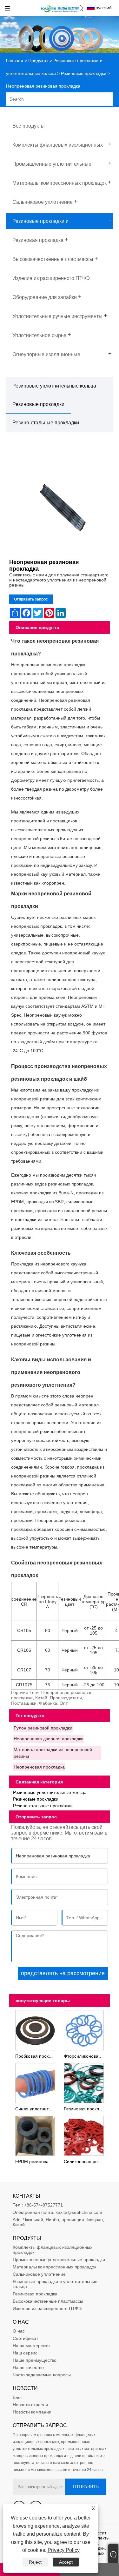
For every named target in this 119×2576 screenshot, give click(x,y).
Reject (35, 2562)
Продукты (38, 61)
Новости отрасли (30, 2405)
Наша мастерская (31, 2346)
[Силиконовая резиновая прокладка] (84, 2135)
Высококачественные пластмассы (48, 2301)
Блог (17, 2397)
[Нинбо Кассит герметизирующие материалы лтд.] (60, 13)
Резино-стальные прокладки (46, 423)
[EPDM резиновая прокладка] (35, 2135)
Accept (66, 2562)
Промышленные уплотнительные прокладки (59, 2260)
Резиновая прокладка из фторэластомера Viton (85, 2109)
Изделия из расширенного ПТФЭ (47, 2308)
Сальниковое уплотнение (39, 2274)
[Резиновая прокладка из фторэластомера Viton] (84, 2082)
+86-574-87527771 (43, 2205)
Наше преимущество (35, 2360)
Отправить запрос (31, 599)
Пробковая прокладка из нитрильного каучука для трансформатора (36, 2056)
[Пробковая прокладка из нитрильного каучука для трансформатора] (35, 2029)
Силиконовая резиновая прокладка (85, 2161)
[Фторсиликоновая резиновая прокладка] (84, 2029)
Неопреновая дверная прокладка (49, 1739)
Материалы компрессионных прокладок (54, 2267)
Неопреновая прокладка (39, 1767)
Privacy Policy (64, 2550)
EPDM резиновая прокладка (36, 2161)
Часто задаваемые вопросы (42, 2375)
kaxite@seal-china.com (79, 2212)
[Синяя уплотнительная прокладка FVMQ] (35, 2082)
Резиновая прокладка (35, 2294)
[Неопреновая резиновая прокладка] (60, 502)
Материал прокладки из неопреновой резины (53, 1753)
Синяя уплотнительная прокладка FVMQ (36, 2109)
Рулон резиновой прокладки (43, 1728)
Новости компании (32, 2412)
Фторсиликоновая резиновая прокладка (85, 2056)
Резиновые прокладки (84, 73)
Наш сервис (25, 2353)
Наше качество (28, 2367)
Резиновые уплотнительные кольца (54, 386)
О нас (19, 2331)
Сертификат (25, 2338)
